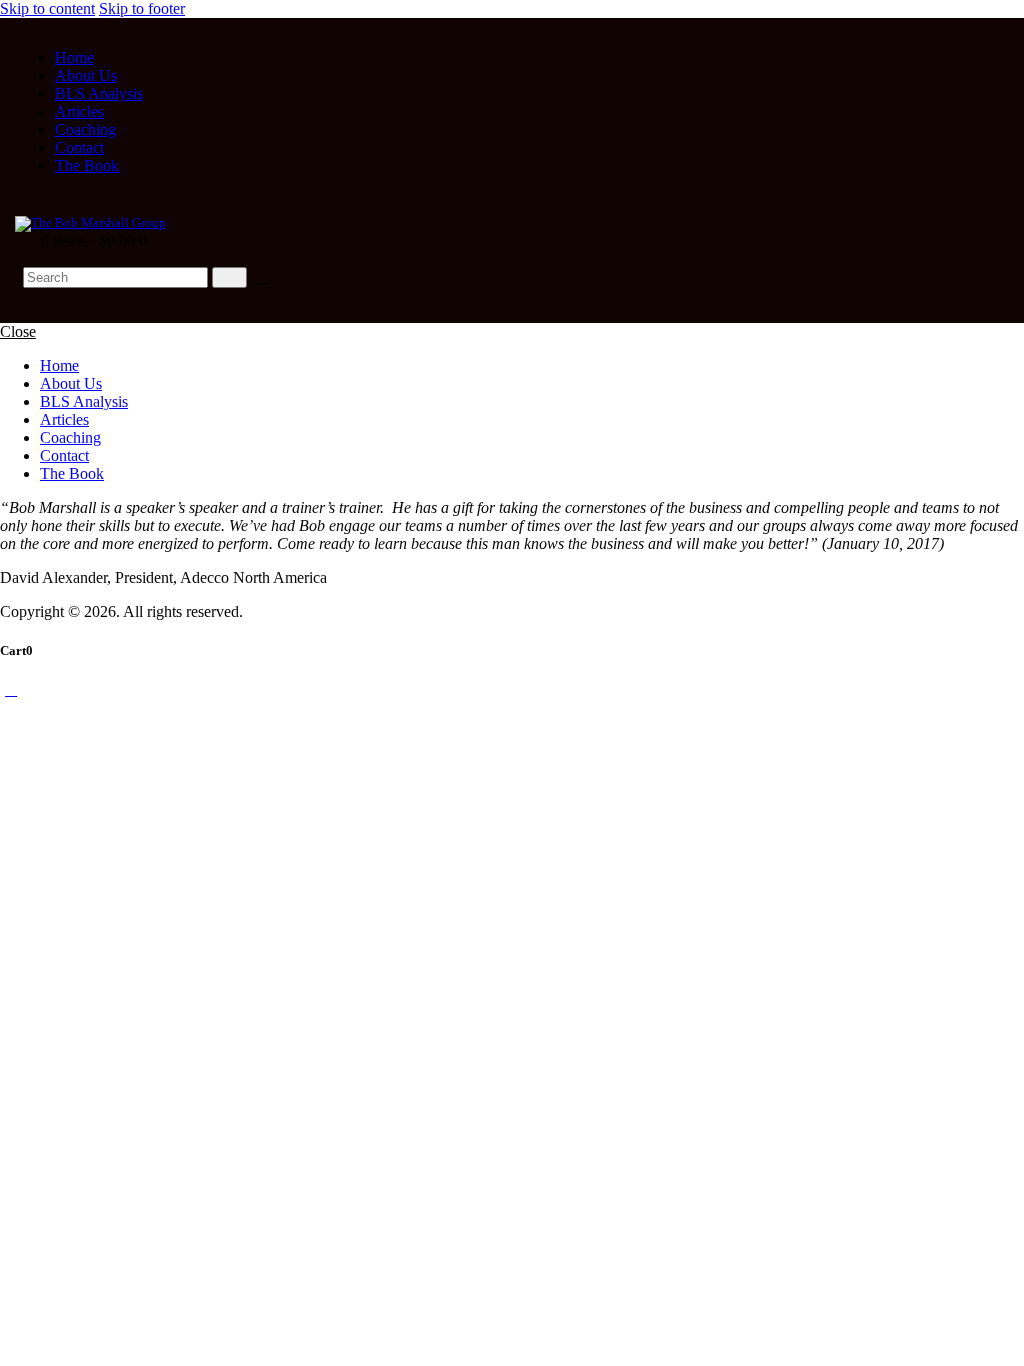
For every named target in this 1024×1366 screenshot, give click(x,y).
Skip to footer (142, 8)
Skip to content (47, 8)
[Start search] (229, 277)
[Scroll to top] (11, 689)
